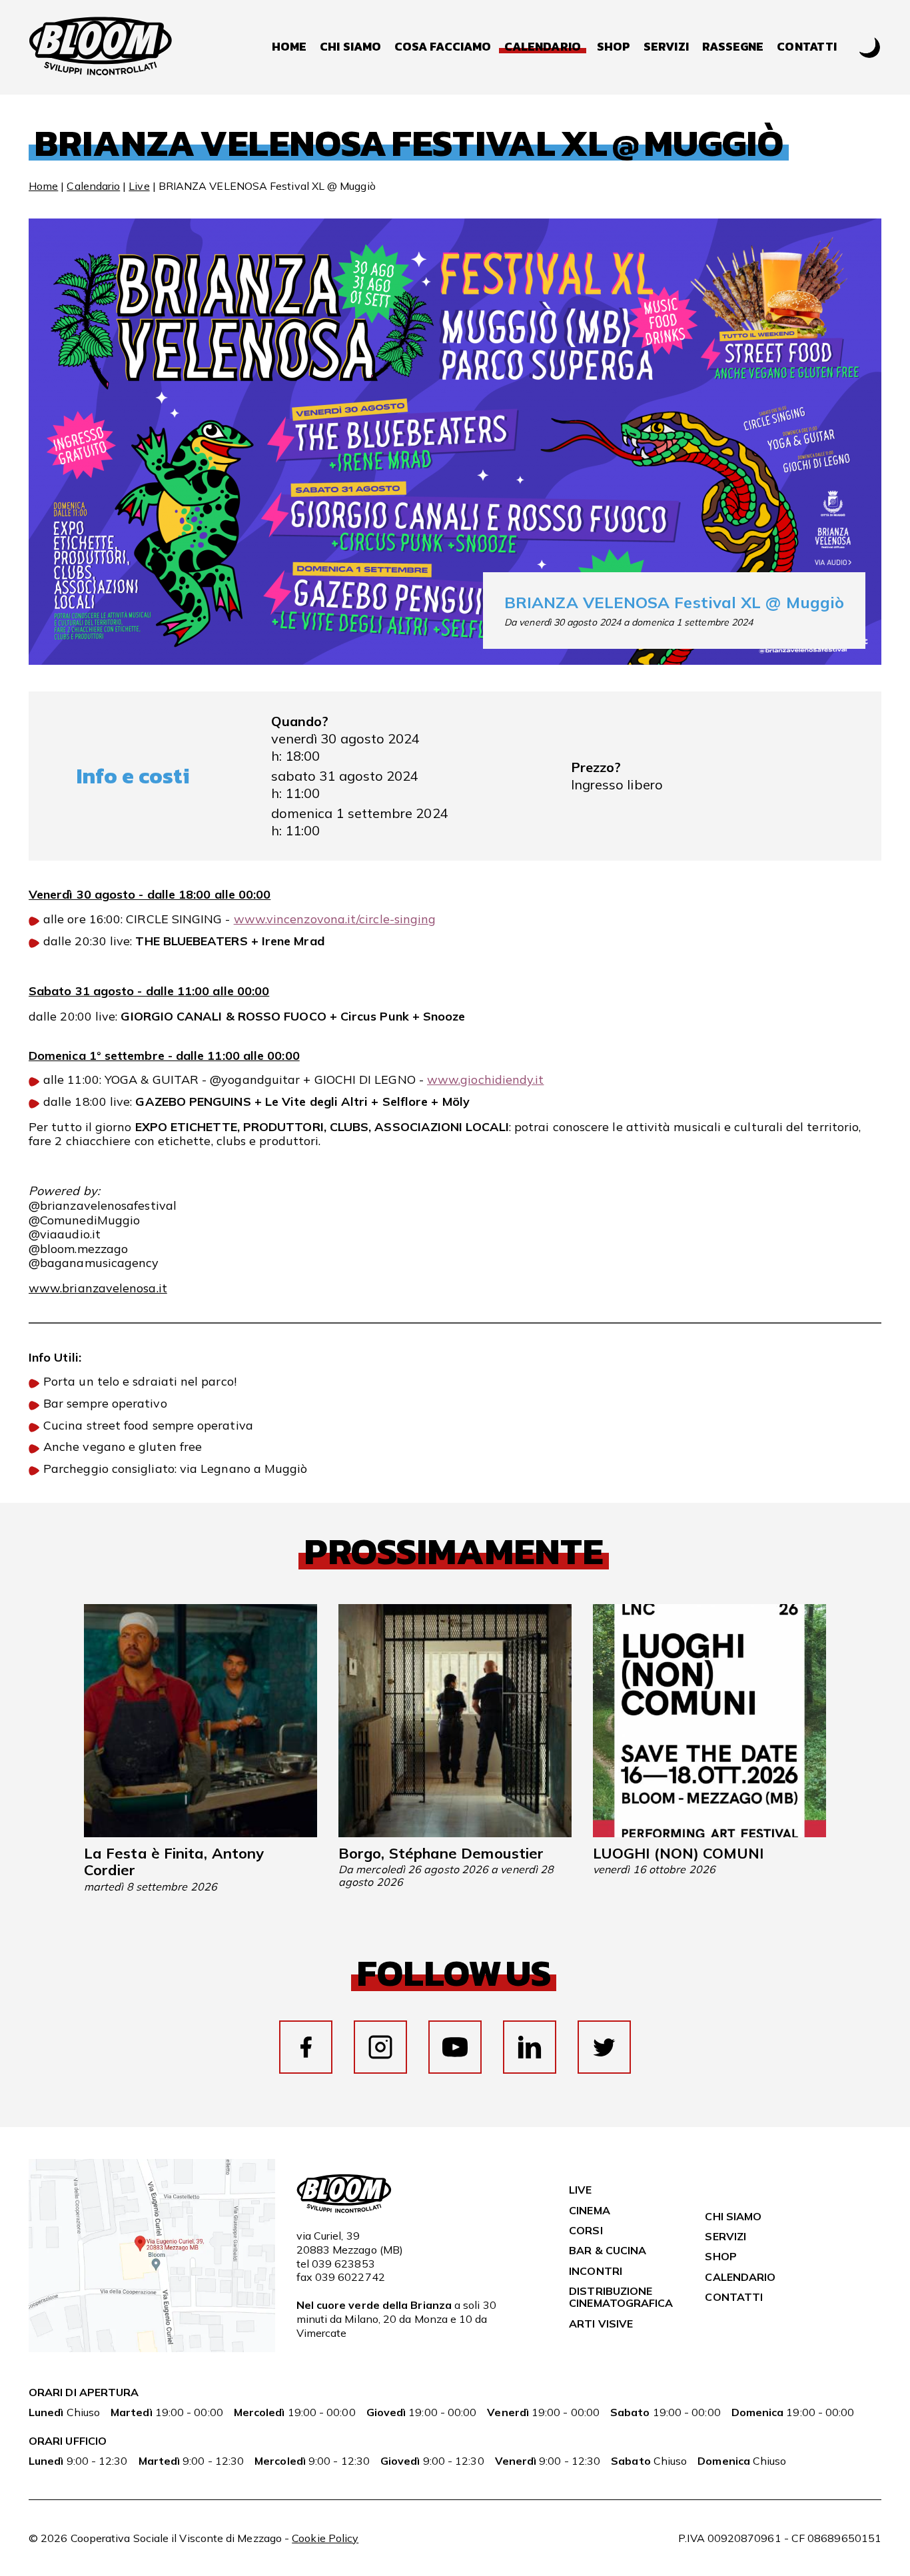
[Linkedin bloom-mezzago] (530, 2047)
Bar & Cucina (608, 2250)
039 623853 (343, 2264)
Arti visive (601, 2324)
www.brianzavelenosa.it (98, 1288)
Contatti (807, 47)
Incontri (596, 2271)
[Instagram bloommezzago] (380, 2047)
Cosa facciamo (443, 47)
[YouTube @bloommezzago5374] (455, 2047)
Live (139, 186)
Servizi (666, 47)
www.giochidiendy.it (486, 1079)
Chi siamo (350, 47)
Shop (614, 47)
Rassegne (733, 47)
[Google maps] (152, 2348)
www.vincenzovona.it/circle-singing (335, 919)
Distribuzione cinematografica (621, 2297)
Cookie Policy (325, 2538)
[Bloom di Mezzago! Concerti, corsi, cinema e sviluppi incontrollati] (101, 47)
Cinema (589, 2210)
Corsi (586, 2230)
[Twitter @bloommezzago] (604, 2047)
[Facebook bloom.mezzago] (306, 2047)
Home (289, 47)
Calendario (93, 186)
